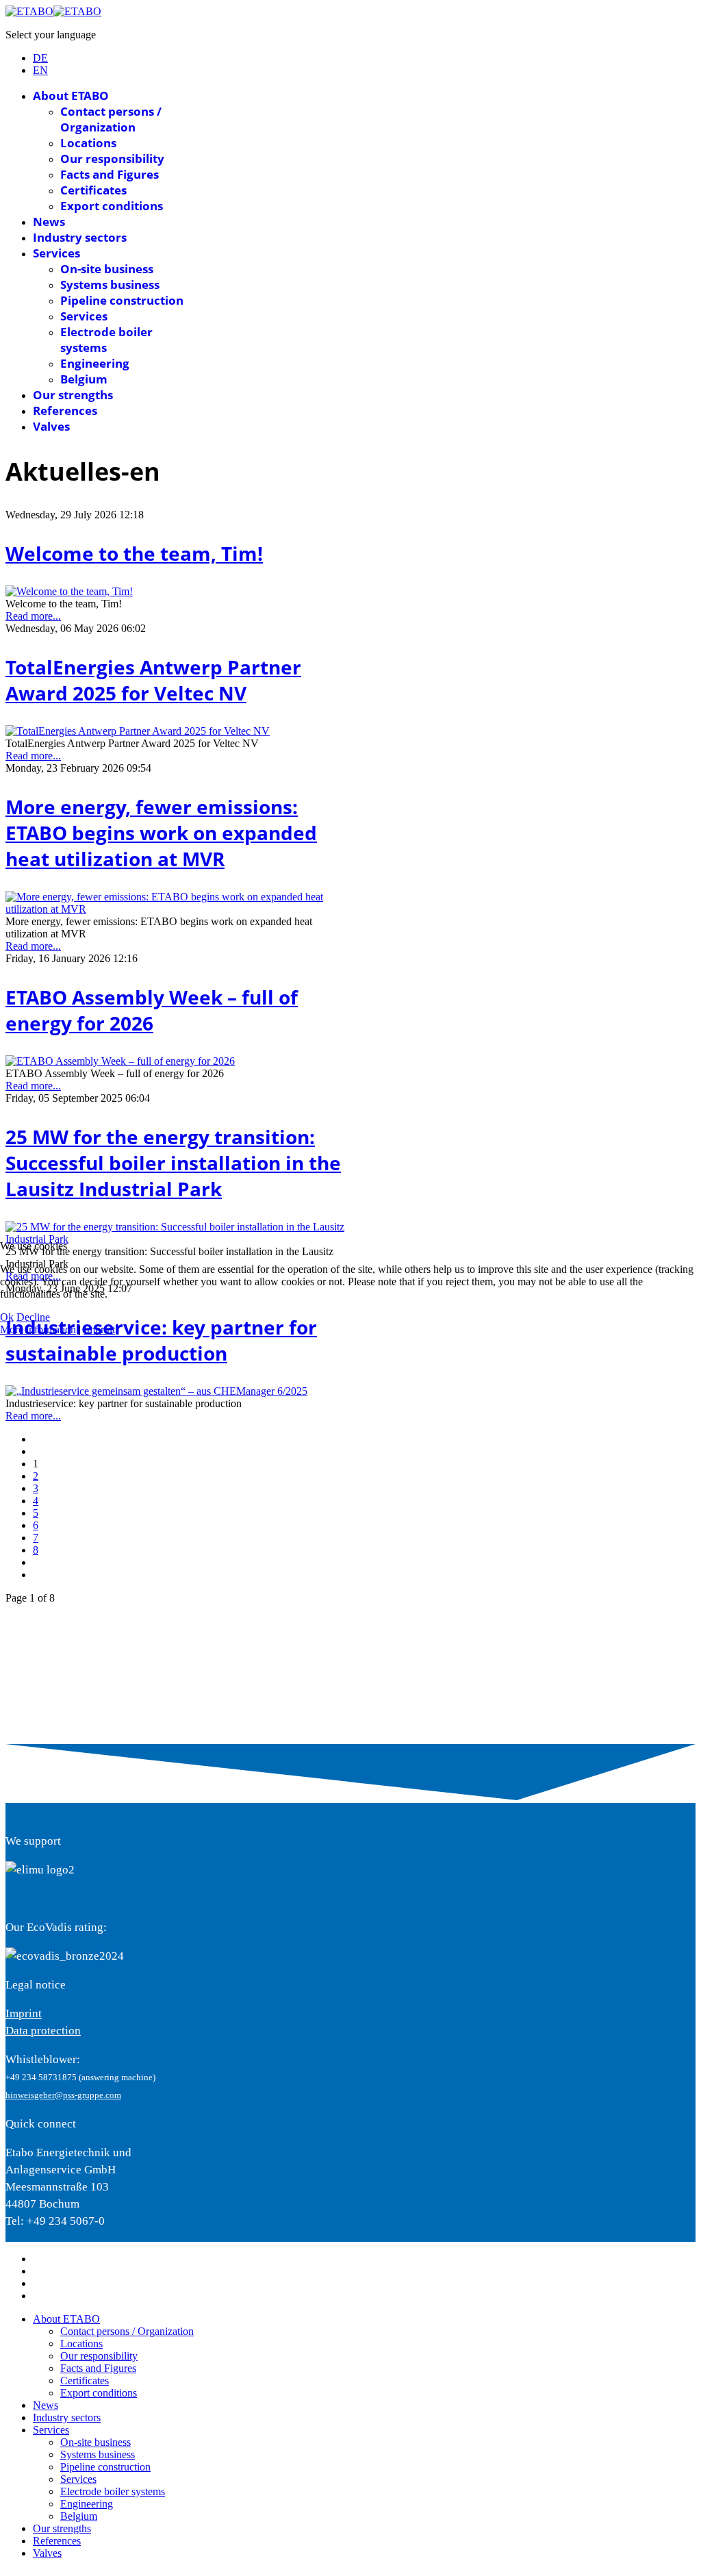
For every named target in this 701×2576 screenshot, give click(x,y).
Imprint (99, 1329)
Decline (33, 1317)
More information (38, 1329)
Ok (7, 1317)
